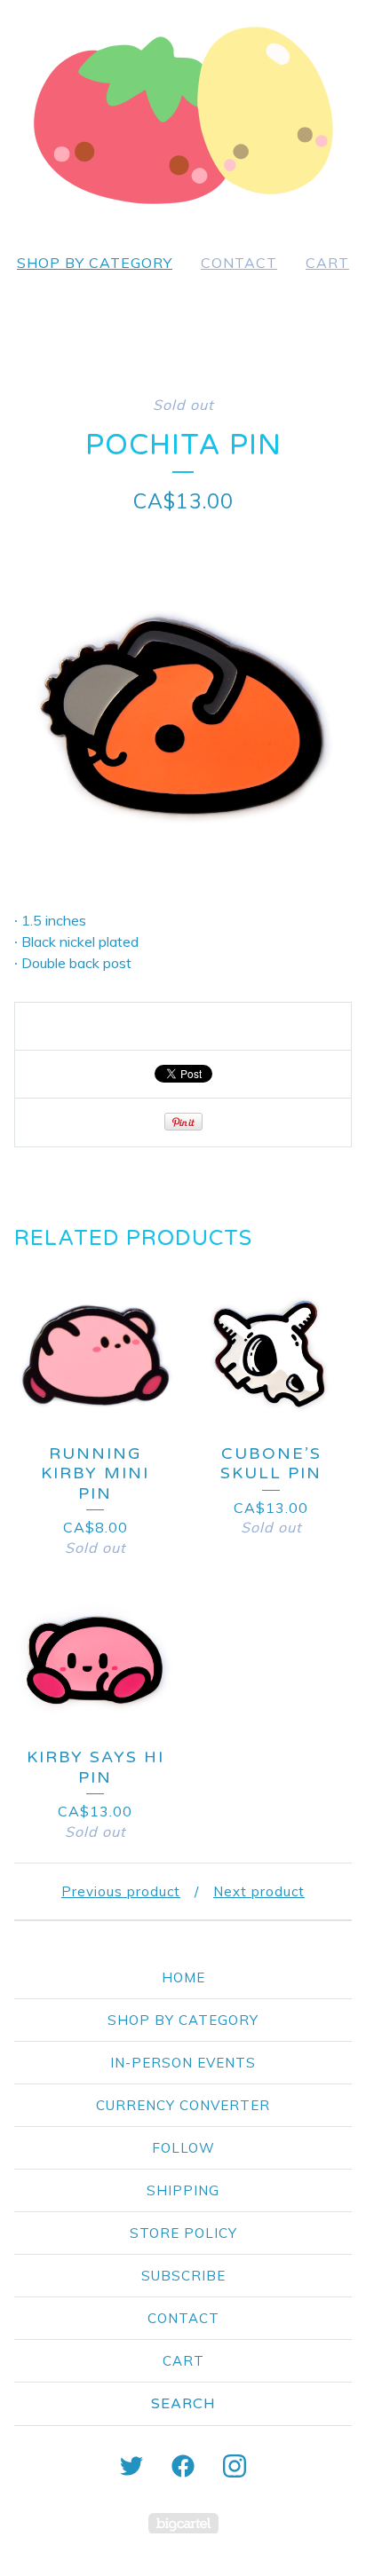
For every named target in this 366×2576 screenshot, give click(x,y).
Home (183, 1977)
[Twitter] (131, 2466)
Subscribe (183, 2276)
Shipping (183, 2190)
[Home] (183, 115)
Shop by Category (95, 263)
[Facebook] (183, 2466)
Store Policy (183, 2233)
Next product (259, 1891)
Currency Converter (183, 2105)
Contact (239, 263)
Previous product (121, 1891)
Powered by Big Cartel (183, 2523)
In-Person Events (183, 2063)
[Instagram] (235, 2466)
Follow (183, 2148)
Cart (327, 263)
